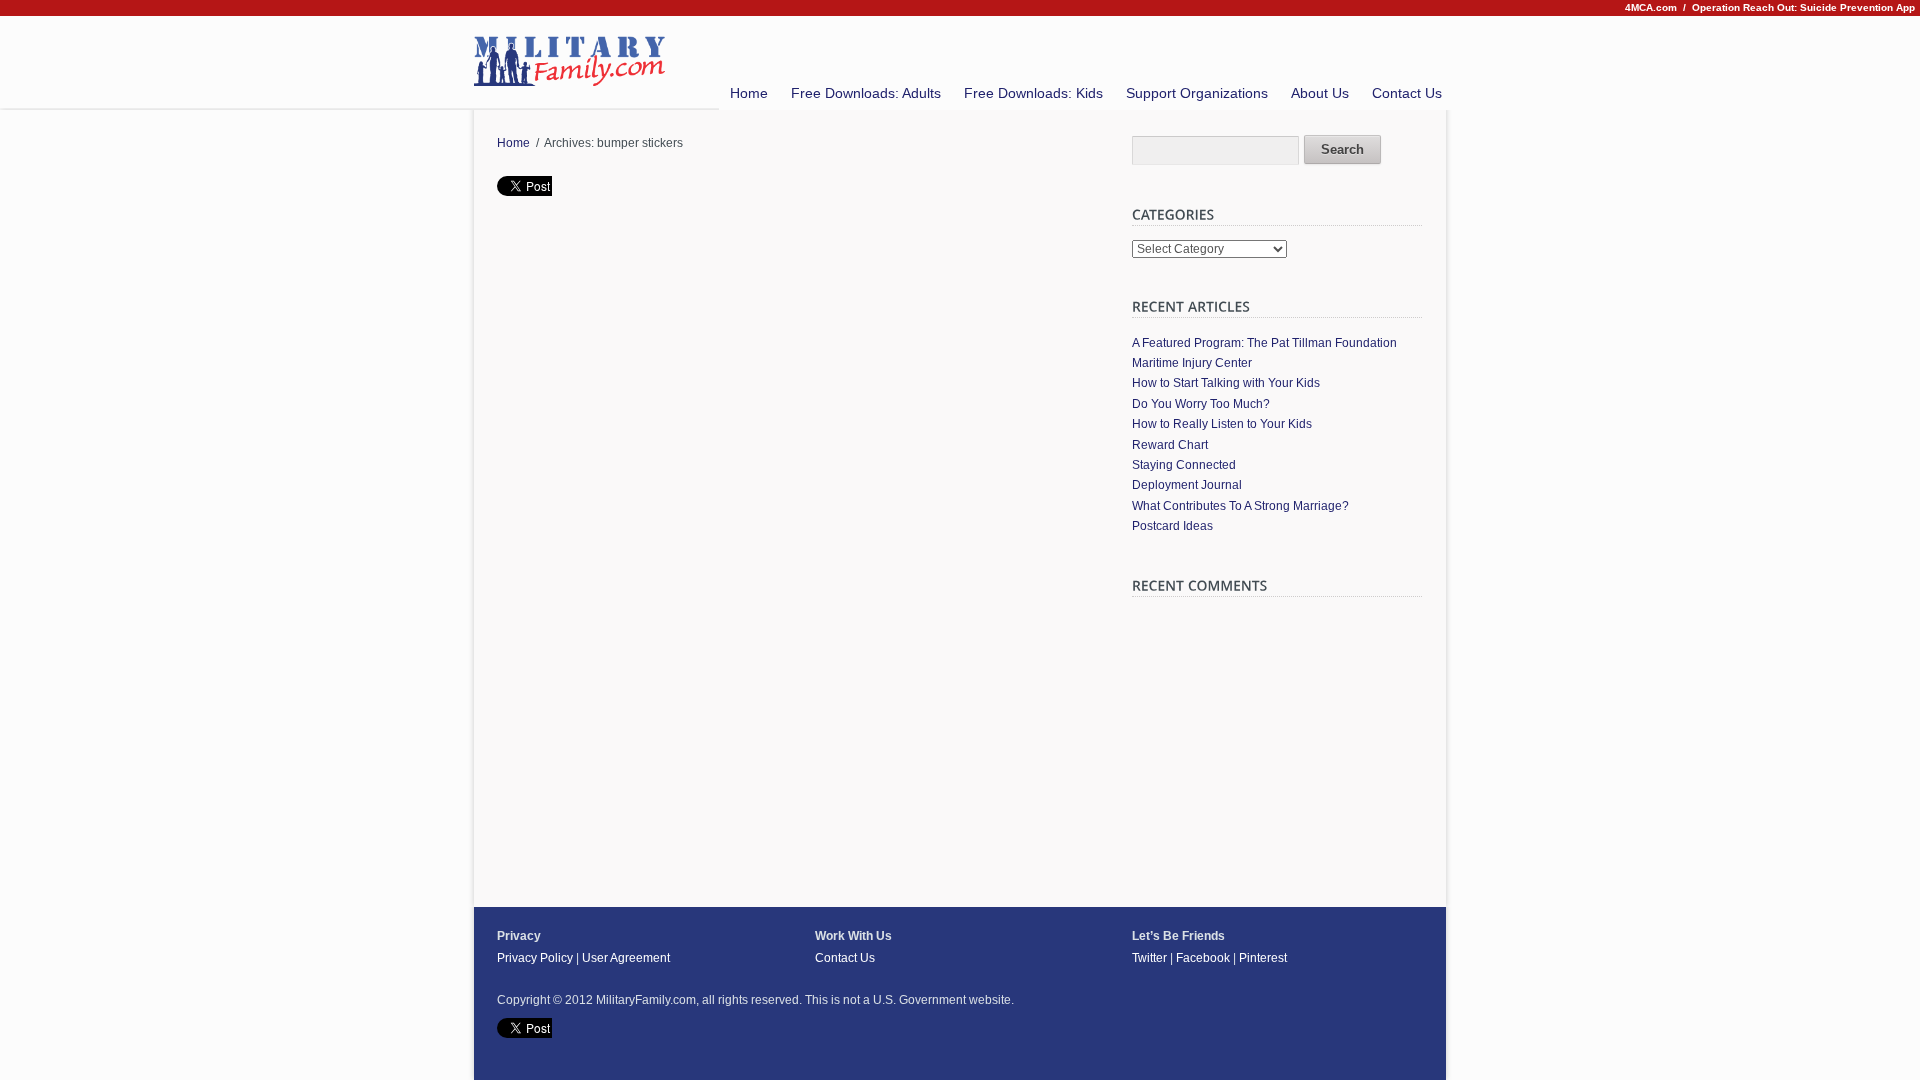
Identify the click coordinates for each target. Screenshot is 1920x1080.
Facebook (1203, 958)
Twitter (1149, 958)
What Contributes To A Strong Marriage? (1240, 506)
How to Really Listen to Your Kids (1222, 424)
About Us (1320, 93)
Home (749, 93)
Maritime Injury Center (1192, 363)
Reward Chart (1170, 445)
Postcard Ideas (1172, 526)
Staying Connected (1184, 465)
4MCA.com (1651, 7)
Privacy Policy (535, 958)
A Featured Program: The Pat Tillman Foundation (1264, 343)
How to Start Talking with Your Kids (1226, 383)
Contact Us (1407, 93)
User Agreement (626, 958)
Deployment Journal (1187, 485)
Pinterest (1263, 958)
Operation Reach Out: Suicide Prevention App (1803, 7)
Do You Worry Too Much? (1201, 404)
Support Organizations (1197, 93)
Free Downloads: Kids (1033, 93)
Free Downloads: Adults (866, 93)
